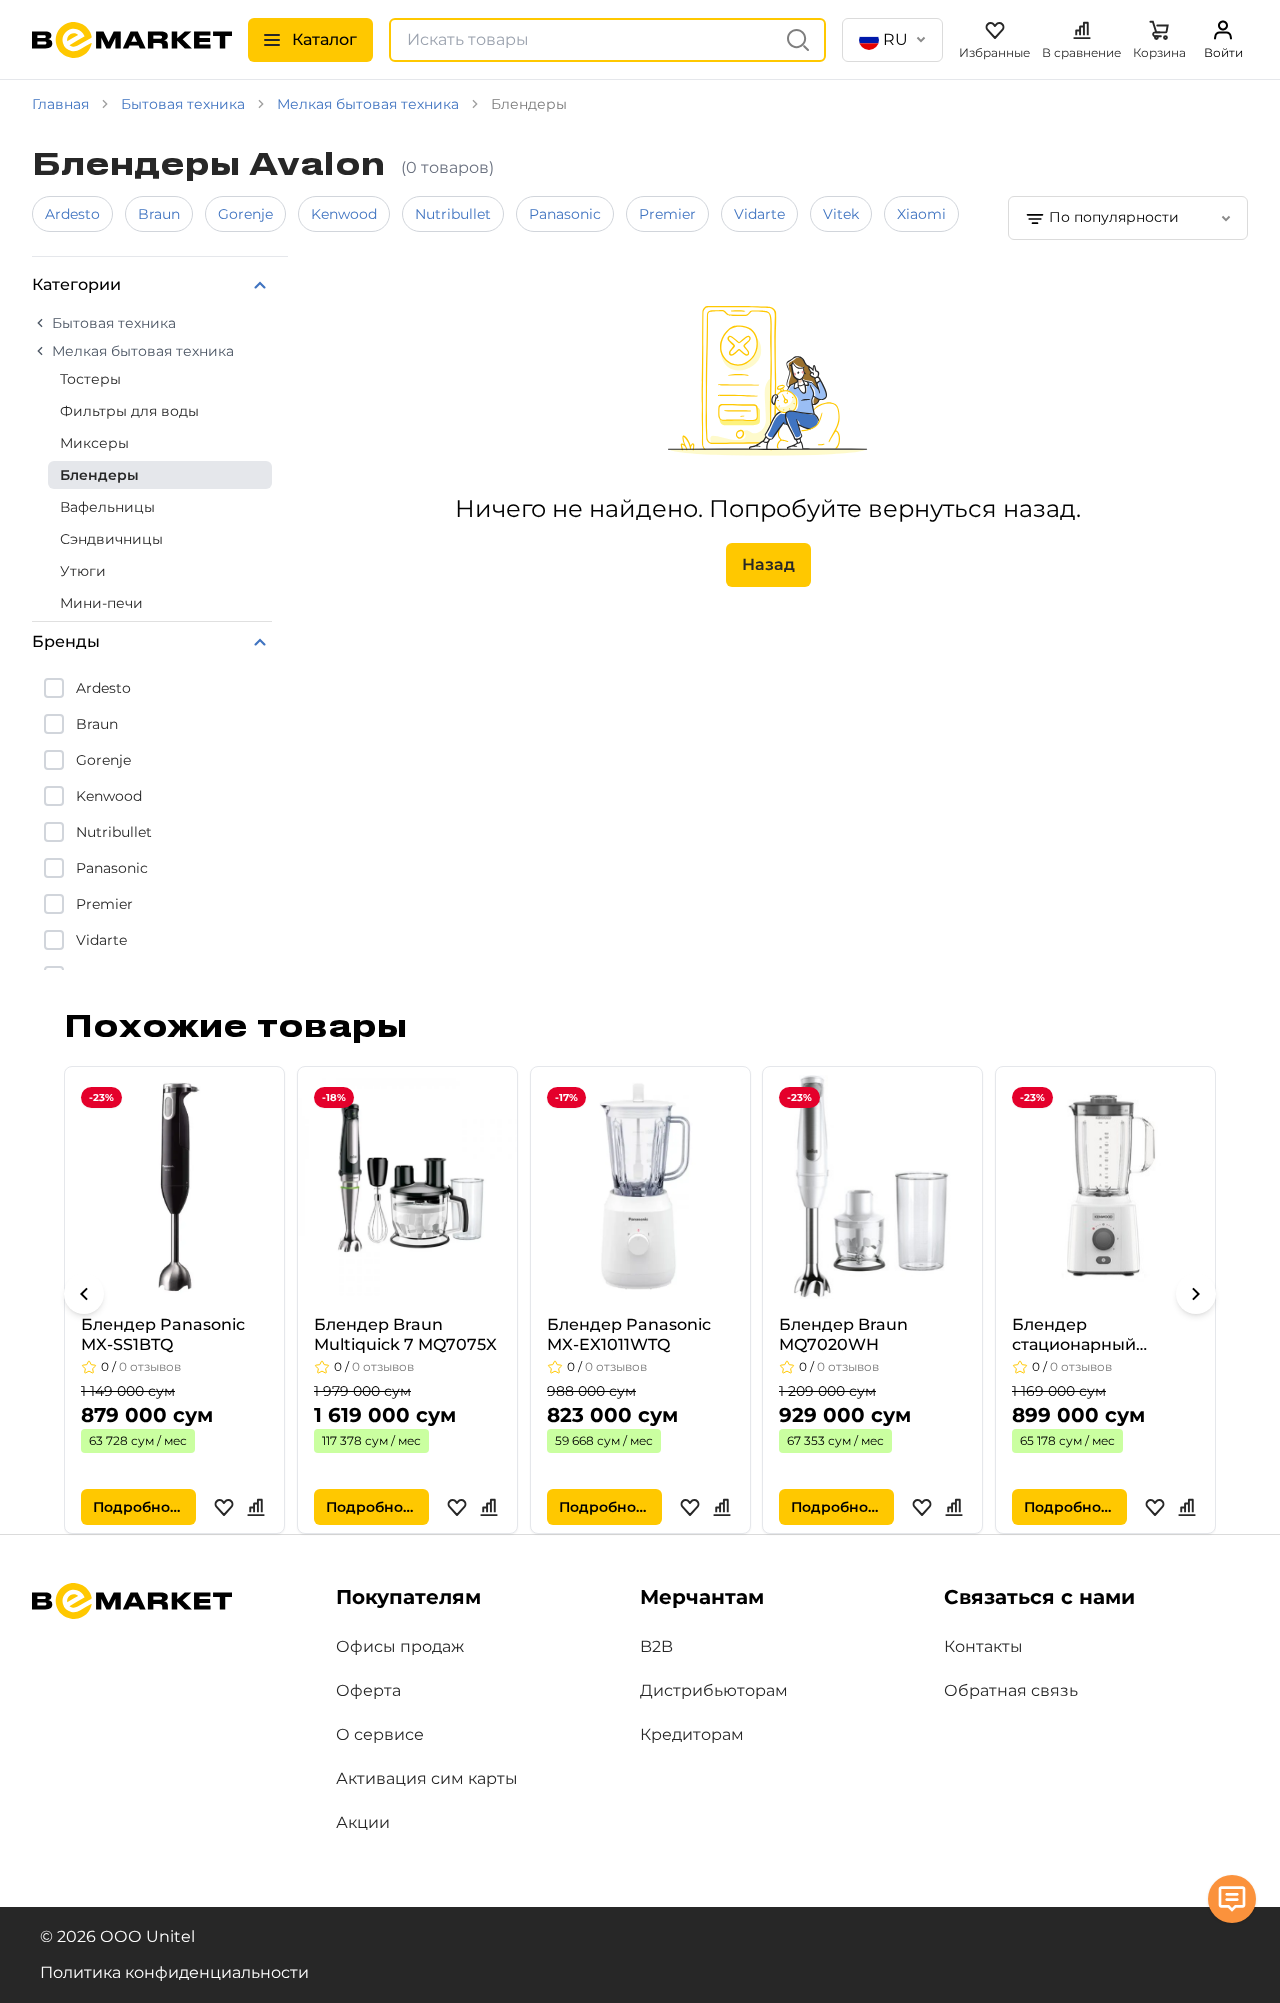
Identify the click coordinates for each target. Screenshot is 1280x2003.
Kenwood (344, 214)
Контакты (983, 1646)
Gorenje (245, 214)
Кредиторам (692, 1734)
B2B (656, 1646)
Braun (159, 214)
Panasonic (565, 214)
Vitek (841, 214)
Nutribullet (453, 214)
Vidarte (759, 214)
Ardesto (72, 214)
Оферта (368, 1690)
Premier (667, 214)
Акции (363, 1822)
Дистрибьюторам (714, 1690)
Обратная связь (1011, 1690)
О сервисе (380, 1734)
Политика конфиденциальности (174, 1972)
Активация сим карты (427, 1778)
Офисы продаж (400, 1646)
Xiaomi (921, 214)
